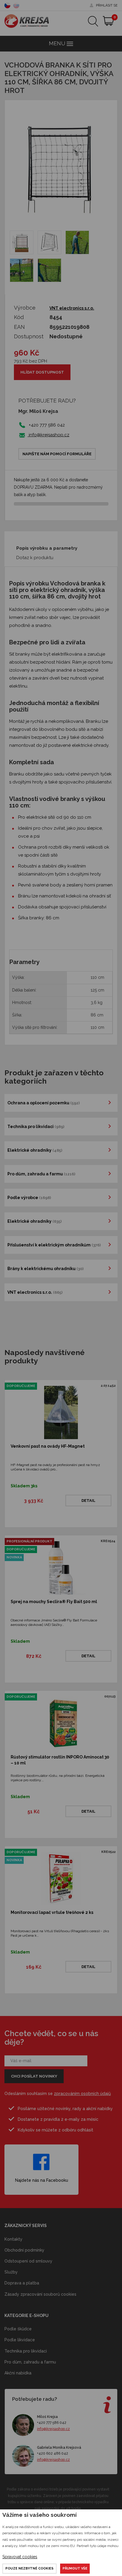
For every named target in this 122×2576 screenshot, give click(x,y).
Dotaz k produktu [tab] (35, 558)
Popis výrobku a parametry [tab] (47, 548)
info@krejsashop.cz (48, 435)
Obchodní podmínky (24, 2250)
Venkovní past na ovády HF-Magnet (48, 1446)
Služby (11, 2272)
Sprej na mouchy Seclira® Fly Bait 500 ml (54, 1602)
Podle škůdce (18, 2329)
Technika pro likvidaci (26, 2351)
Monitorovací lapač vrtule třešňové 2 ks (52, 1912)
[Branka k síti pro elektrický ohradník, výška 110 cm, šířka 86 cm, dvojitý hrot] (22, 242)
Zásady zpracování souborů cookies (40, 2294)
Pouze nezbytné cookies (29, 2568)
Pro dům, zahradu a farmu (30, 2362)
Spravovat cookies (20, 2557)
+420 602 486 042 (53, 2453)
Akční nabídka (18, 2373)
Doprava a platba (22, 2283)
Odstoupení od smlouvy (28, 2261)
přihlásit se (107, 5)
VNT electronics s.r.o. (72, 308)
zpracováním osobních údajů (82, 2094)
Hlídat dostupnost (42, 372)
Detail (88, 1501)
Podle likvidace (20, 2340)
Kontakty (13, 2239)
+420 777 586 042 (52, 2423)
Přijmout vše (75, 2568)
